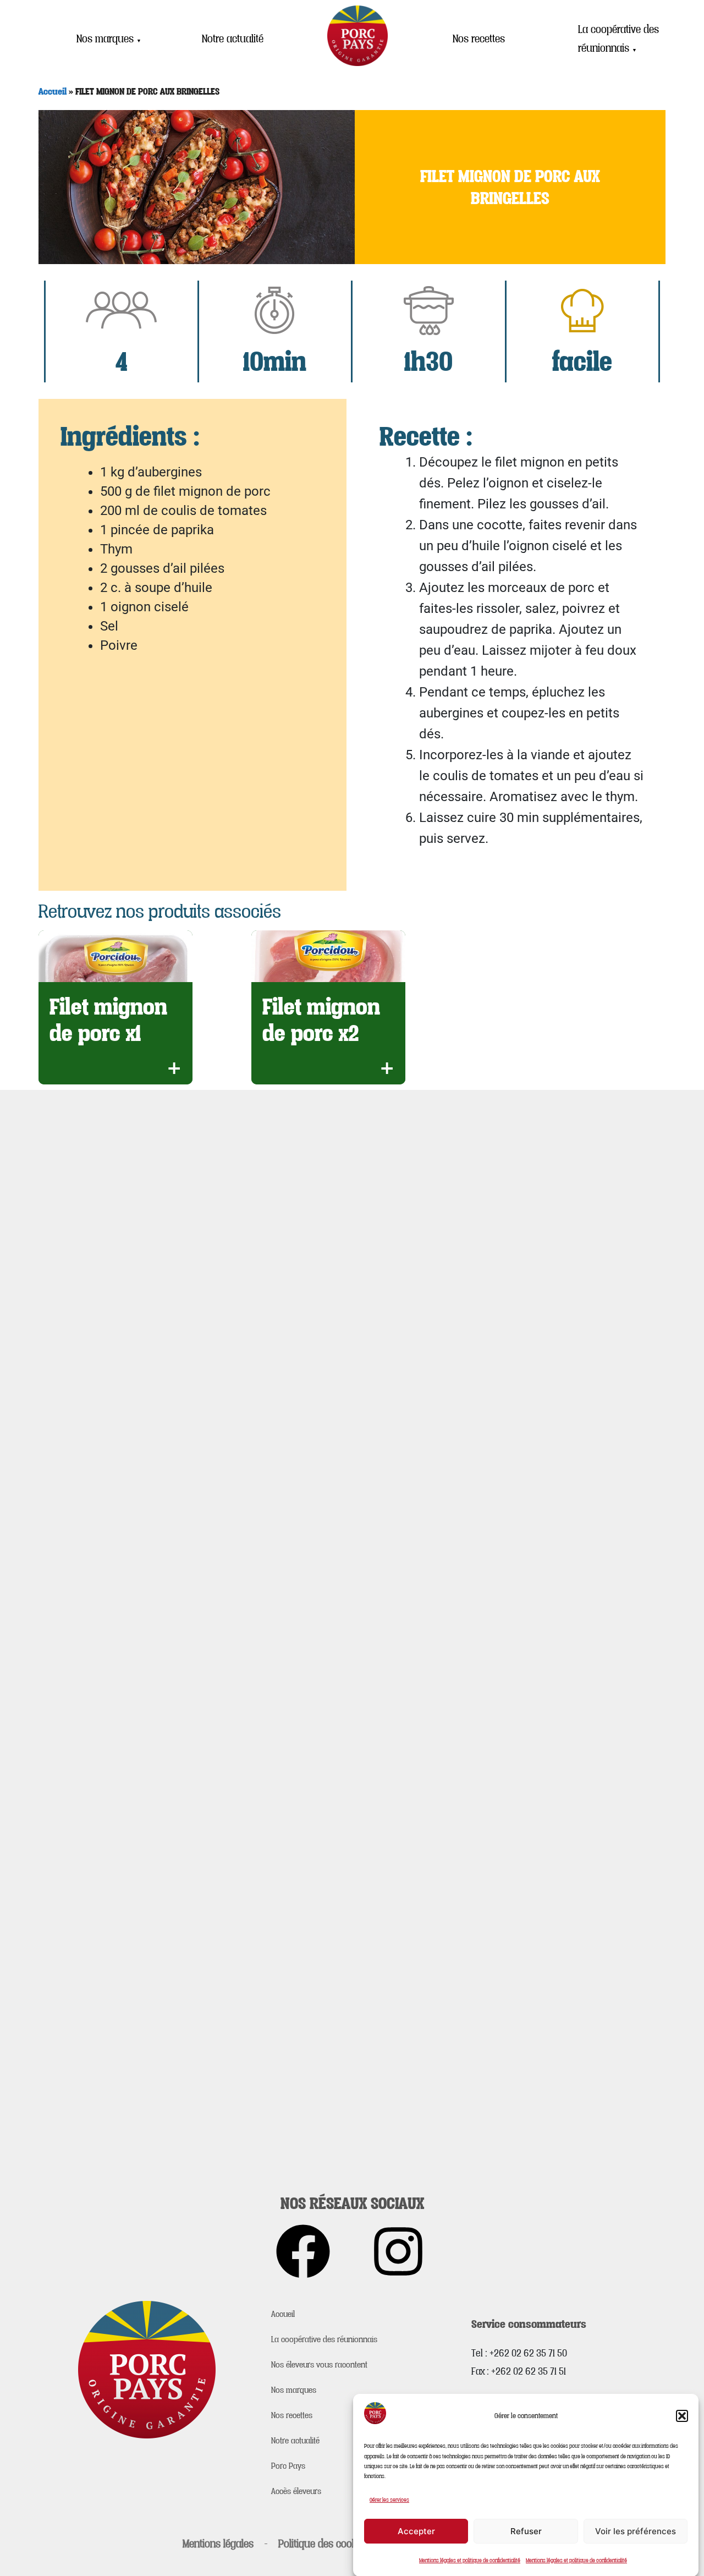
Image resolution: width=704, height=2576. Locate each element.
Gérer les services (389, 2500)
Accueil (53, 91)
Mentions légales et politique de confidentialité (470, 2560)
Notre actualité (233, 39)
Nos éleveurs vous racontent (319, 2364)
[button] (682, 2416)
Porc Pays (288, 2465)
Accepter (416, 2531)
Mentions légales (218, 2544)
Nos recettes (479, 39)
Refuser (526, 2531)
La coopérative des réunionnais (618, 39)
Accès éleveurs (296, 2491)
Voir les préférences (636, 2531)
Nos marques (109, 39)
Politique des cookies (324, 2544)
